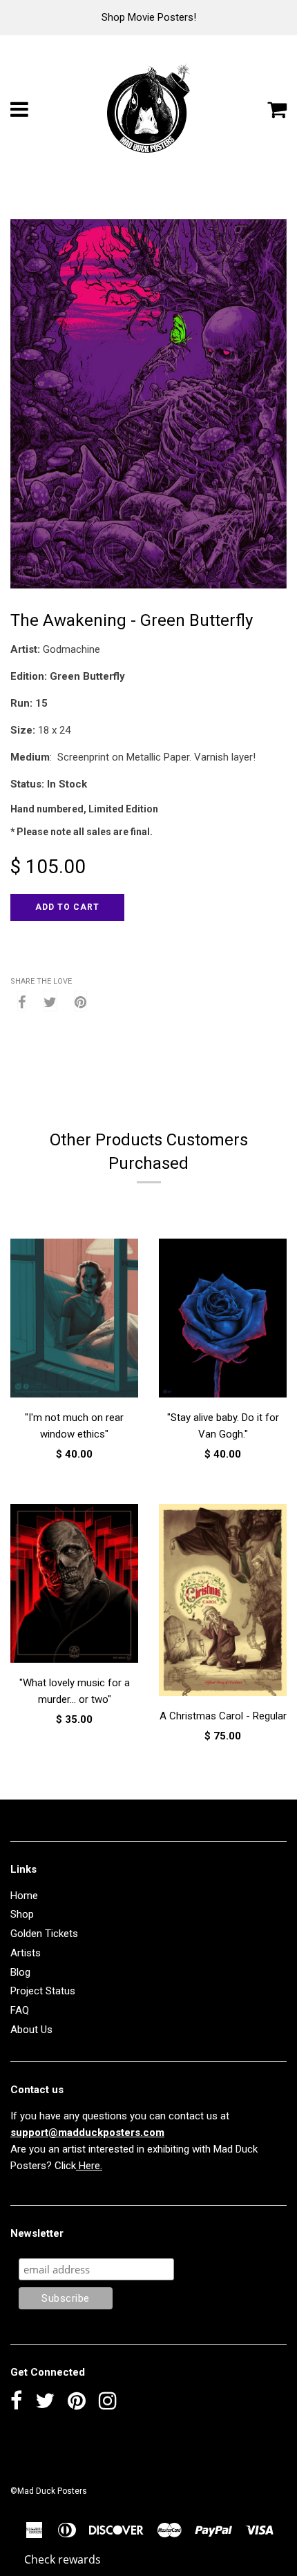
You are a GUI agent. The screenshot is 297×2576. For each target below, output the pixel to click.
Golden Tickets (44, 1934)
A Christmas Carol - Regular (223, 1716)
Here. (89, 2166)
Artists (26, 1953)
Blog (20, 1972)
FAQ (20, 2010)
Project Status (43, 1991)
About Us (31, 2030)
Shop (22, 1914)
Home (24, 1896)
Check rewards (63, 2559)
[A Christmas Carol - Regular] (223, 1602)
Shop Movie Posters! (149, 17)
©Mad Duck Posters (49, 2491)
